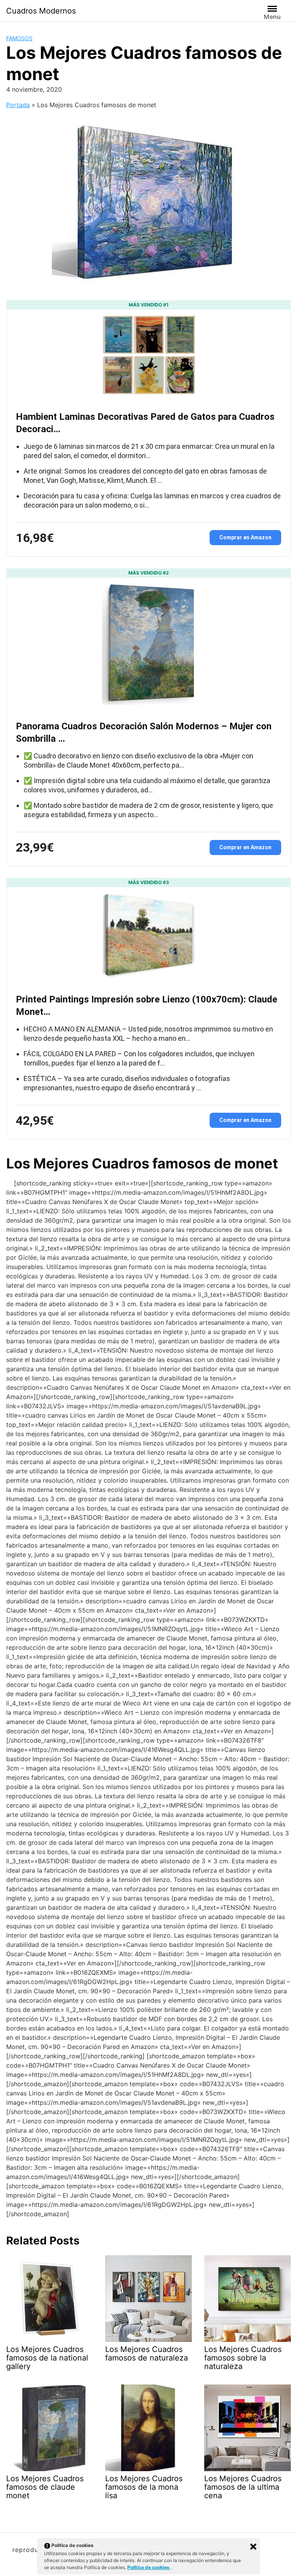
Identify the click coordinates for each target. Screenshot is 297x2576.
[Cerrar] (253, 2547)
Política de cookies (149, 2567)
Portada (18, 105)
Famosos (19, 38)
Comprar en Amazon (245, 537)
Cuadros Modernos (41, 11)
